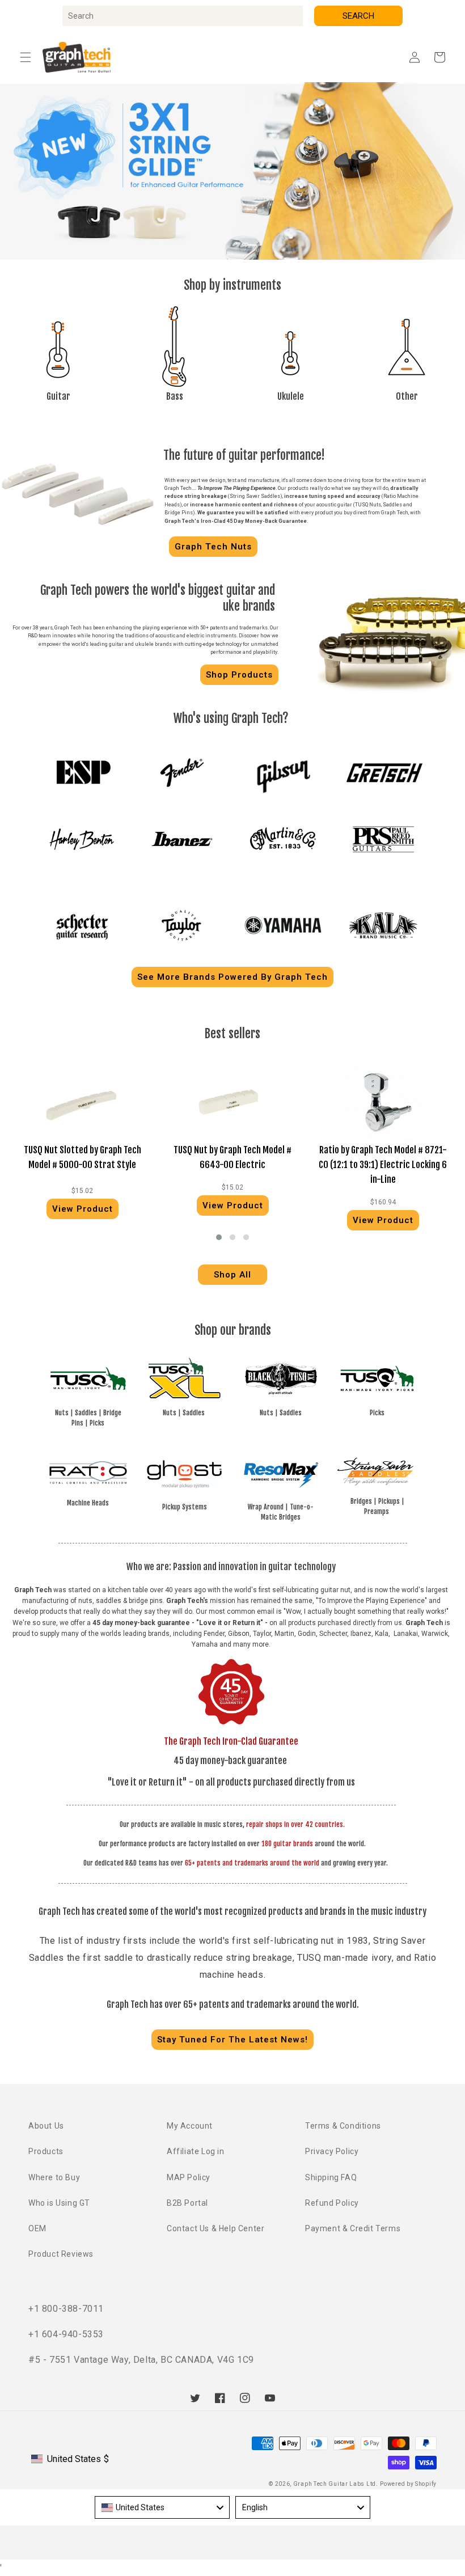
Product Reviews (61, 2254)
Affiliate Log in (196, 2151)
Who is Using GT (59, 2203)
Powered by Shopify (408, 2484)
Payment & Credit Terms (353, 2228)
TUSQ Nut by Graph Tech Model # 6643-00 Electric (232, 1157)
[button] (26, 57)
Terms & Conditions (343, 2126)
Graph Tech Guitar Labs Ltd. (336, 2484)
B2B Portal (187, 2203)
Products (46, 2151)
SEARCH (358, 16)
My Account (190, 2126)
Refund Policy (332, 2203)
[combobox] (183, 16)
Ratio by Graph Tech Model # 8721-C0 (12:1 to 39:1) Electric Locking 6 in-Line (383, 1164)
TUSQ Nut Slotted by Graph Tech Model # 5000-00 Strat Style (83, 1157)
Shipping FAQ (331, 2177)
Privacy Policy (332, 2151)
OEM (37, 2228)
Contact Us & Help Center (215, 2228)
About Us (46, 2126)
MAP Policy (189, 2177)
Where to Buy (54, 2177)
